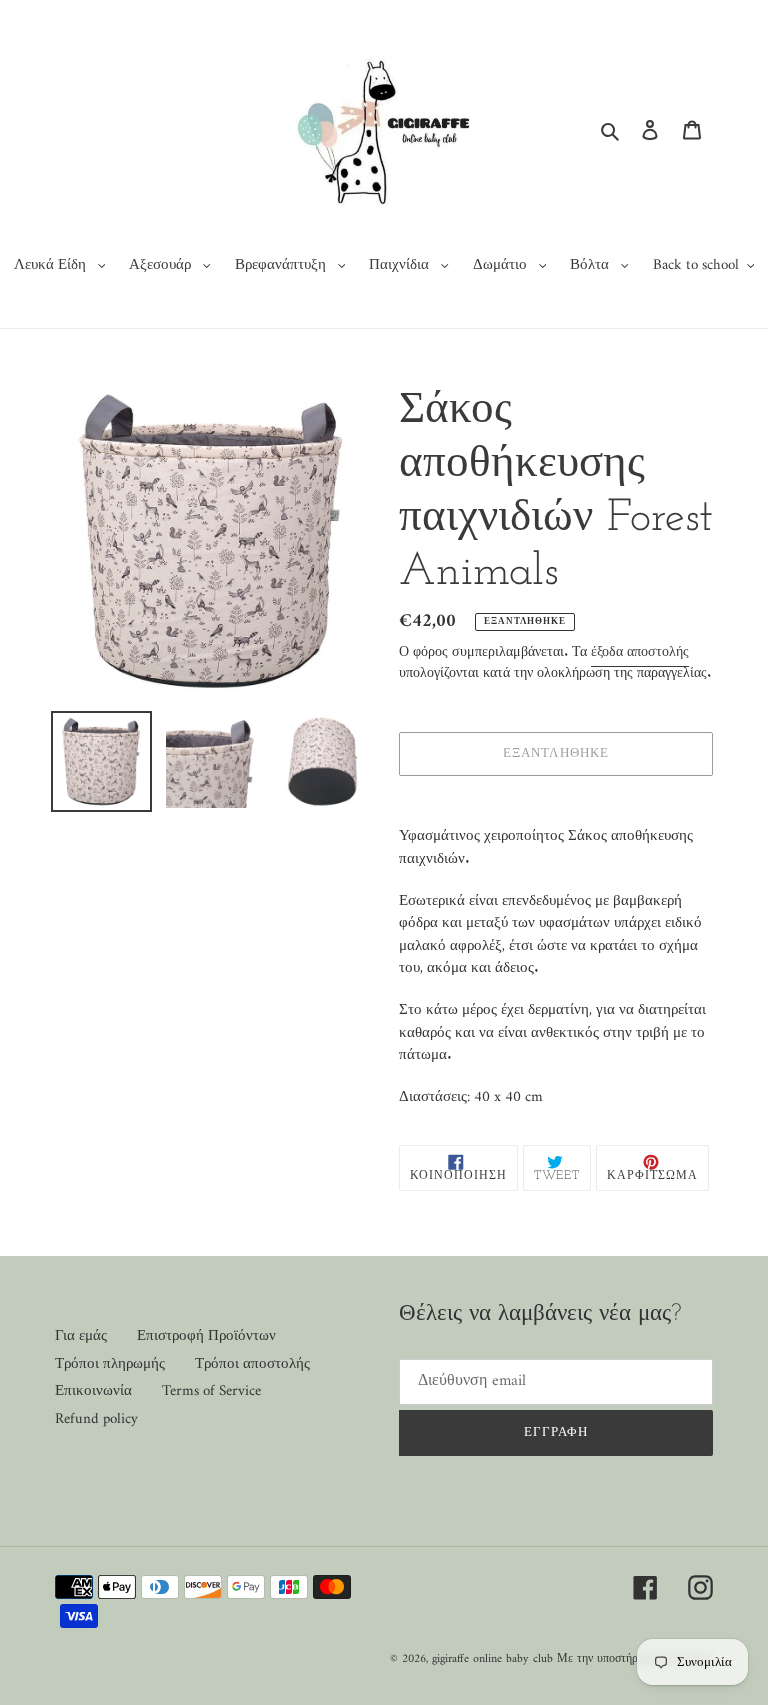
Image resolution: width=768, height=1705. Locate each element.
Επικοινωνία (93, 1391)
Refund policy (96, 1419)
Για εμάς (81, 1336)
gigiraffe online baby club (492, 1659)
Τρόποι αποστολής (252, 1364)
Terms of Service (211, 1391)
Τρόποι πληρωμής (110, 1364)
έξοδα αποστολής (640, 652)
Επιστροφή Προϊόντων (206, 1336)
